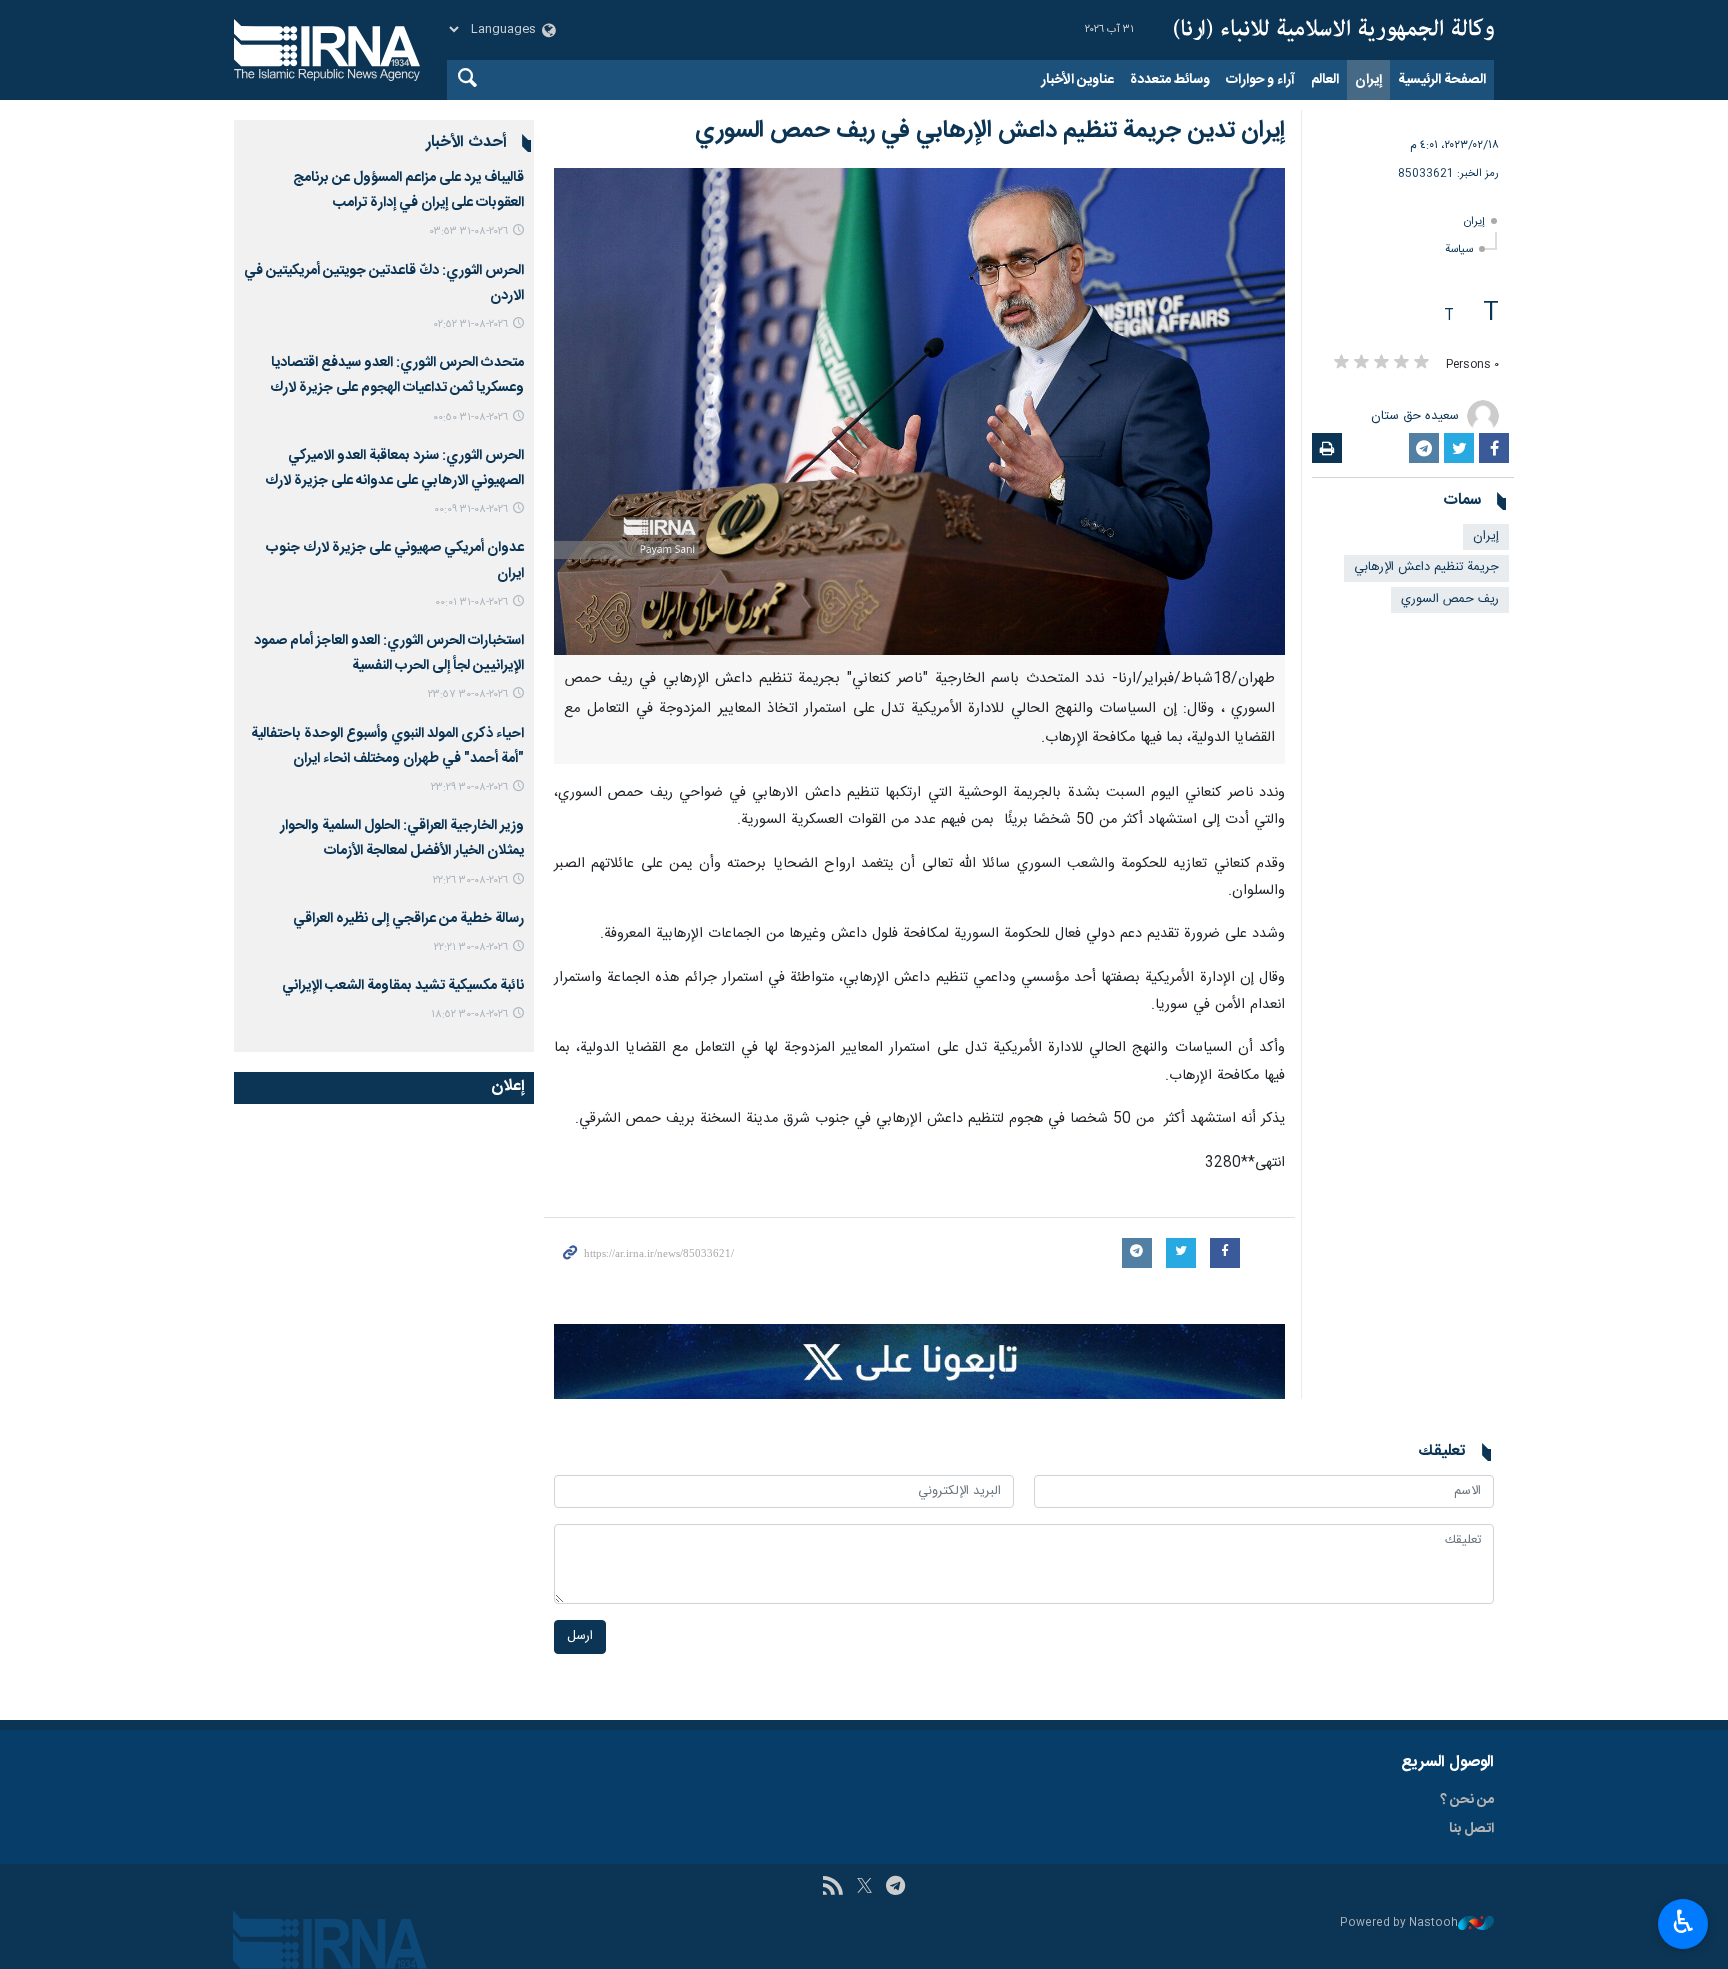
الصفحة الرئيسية (1442, 80)
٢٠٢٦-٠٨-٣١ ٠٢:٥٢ (471, 324)
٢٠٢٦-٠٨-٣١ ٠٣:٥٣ (469, 231)
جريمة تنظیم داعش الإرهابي (1426, 567)
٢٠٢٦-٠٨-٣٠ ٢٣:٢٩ (469, 787)
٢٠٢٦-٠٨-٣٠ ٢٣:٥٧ (468, 694)
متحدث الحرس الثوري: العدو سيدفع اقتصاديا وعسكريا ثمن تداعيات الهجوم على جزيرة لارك (397, 375)
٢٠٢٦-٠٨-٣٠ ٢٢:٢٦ (470, 880)
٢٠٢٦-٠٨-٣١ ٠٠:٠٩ (471, 509)
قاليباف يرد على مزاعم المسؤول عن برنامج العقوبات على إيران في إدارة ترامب (408, 190)
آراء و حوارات (1260, 80)
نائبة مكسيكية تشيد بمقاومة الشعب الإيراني (403, 986)
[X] (864, 1888)
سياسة (1459, 249)
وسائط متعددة (1170, 80)
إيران (1368, 80)
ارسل (580, 1636)
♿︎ (1683, 1922)
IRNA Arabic (1334, 30)
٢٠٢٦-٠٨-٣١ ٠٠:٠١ (471, 602)
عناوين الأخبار (1077, 80)
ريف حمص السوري (1450, 599)
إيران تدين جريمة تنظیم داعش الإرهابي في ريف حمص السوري (990, 131)
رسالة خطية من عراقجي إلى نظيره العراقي (408, 919)
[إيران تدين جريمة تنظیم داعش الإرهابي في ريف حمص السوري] (919, 411)
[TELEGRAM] (895, 1888)
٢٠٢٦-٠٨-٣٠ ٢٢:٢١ (471, 947)
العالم (1325, 80)
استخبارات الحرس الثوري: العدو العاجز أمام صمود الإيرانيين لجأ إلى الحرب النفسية (389, 653)
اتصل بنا (1471, 1829)
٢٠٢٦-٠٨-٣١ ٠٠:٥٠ (470, 417)
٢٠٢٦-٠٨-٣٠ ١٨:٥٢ (469, 1014)
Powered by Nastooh (1399, 1923)
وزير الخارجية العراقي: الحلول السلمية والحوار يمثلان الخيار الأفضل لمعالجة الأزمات (402, 838)
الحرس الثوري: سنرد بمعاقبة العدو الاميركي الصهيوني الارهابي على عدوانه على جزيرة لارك (394, 468)
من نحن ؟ (1467, 1800)
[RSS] (832, 1888)
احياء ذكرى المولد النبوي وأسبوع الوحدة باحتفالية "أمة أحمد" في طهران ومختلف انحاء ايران (387, 746)
